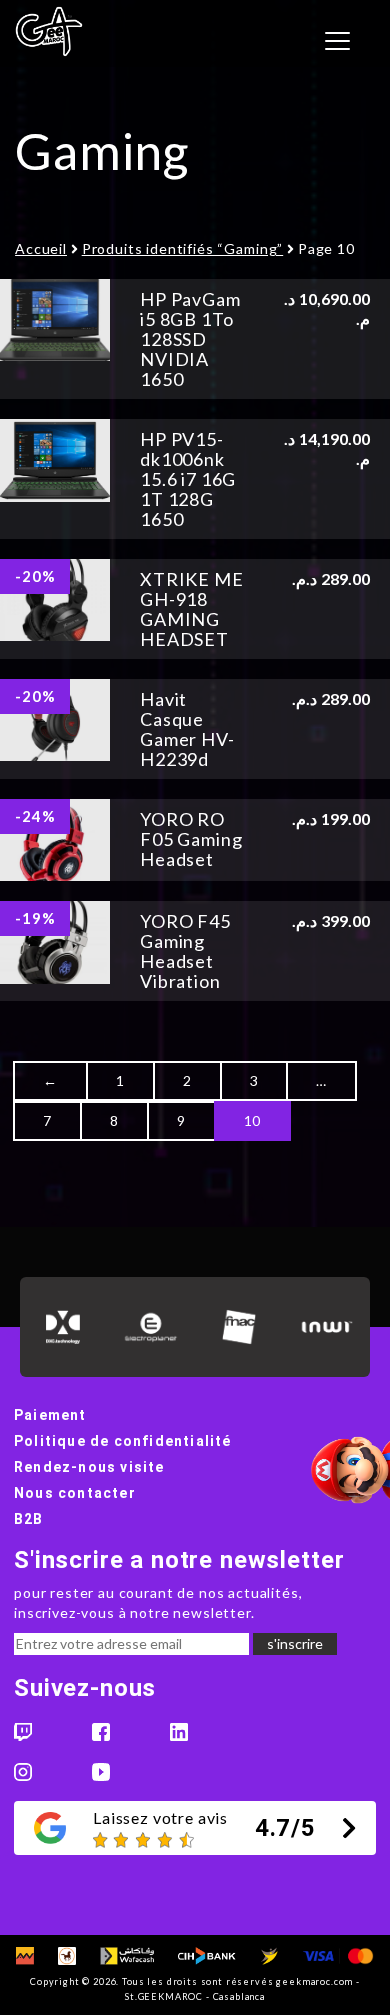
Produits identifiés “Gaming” (183, 248)
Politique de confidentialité (123, 1441)
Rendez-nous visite (89, 1467)
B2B (29, 1519)
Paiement (50, 1415)
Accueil (41, 248)
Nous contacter (75, 1493)
